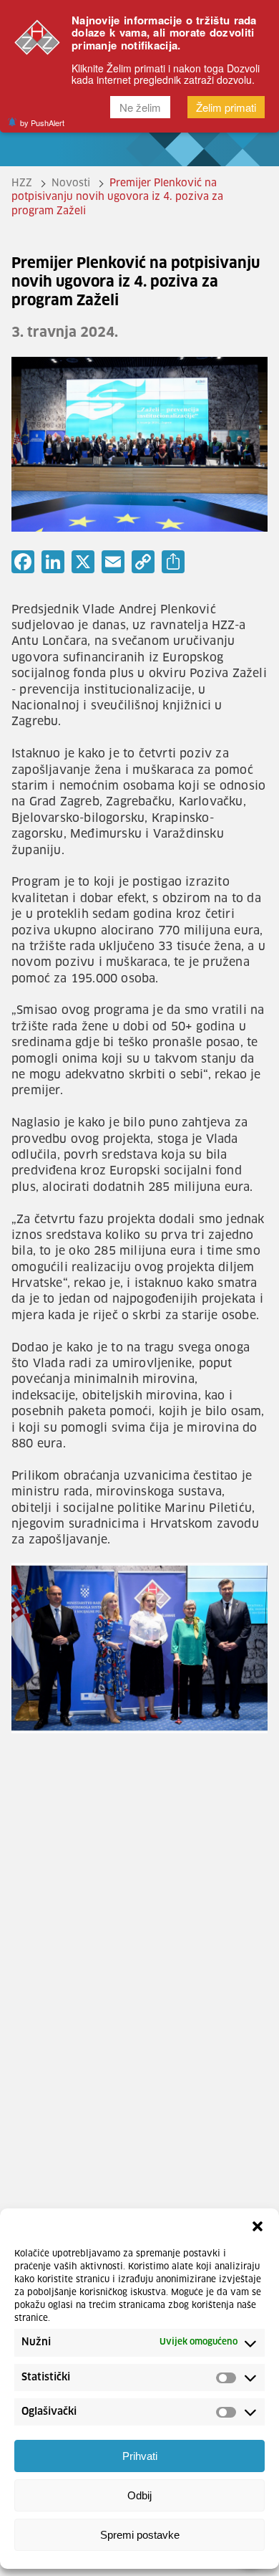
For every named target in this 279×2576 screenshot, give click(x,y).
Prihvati (140, 2456)
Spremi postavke (140, 2535)
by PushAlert (42, 123)
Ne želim (140, 107)
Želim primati (226, 107)
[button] (258, 2226)
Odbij (139, 2495)
